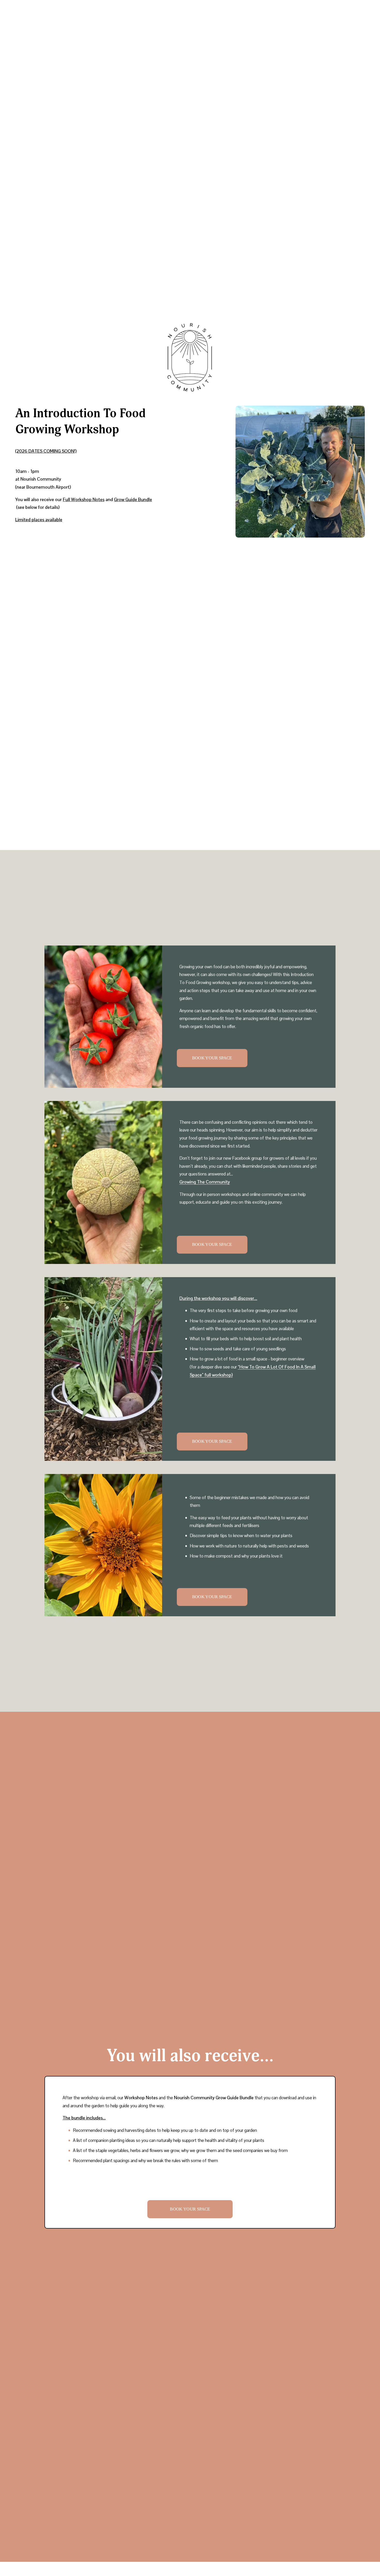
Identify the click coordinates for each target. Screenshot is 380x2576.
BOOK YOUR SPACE (212, 1058)
